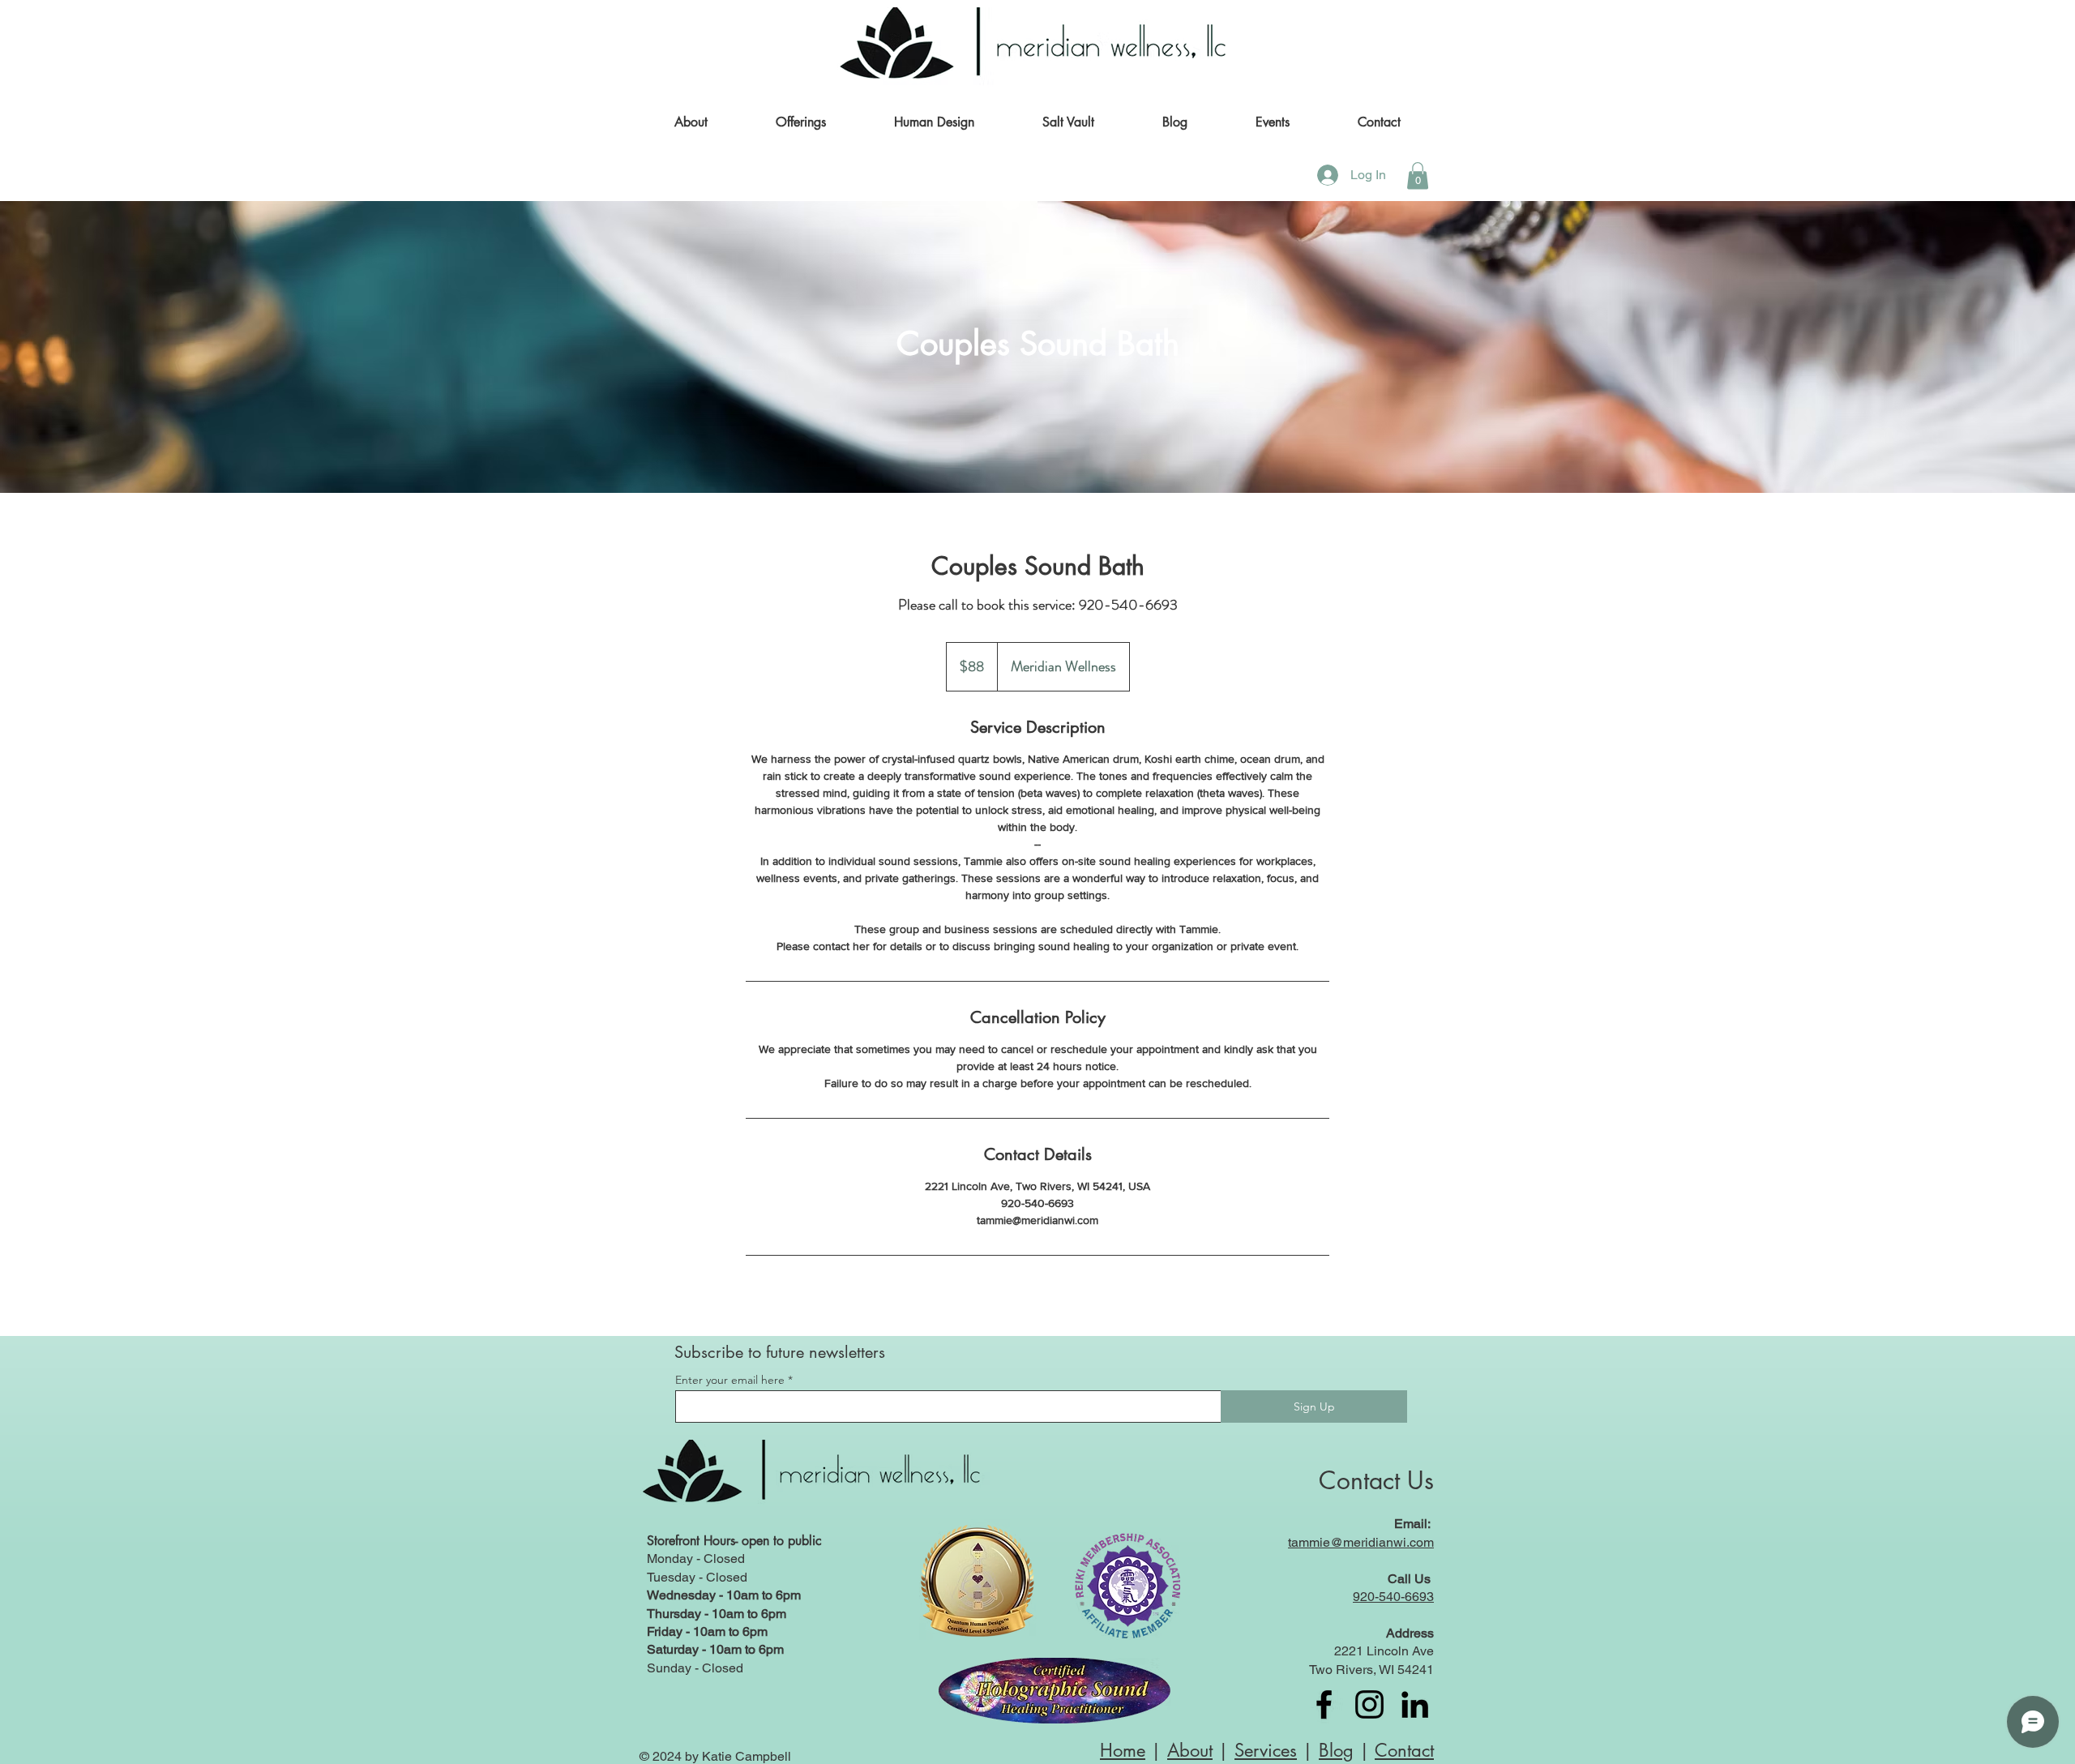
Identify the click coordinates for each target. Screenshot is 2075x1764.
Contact (1404, 1750)
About (1190, 1750)
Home (1123, 1750)
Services (1266, 1750)
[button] (801, 122)
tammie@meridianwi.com (1361, 1542)
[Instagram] (1369, 1704)
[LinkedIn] (1415, 1704)
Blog (1336, 1750)
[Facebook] (1324, 1704)
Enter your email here (730, 1380)
